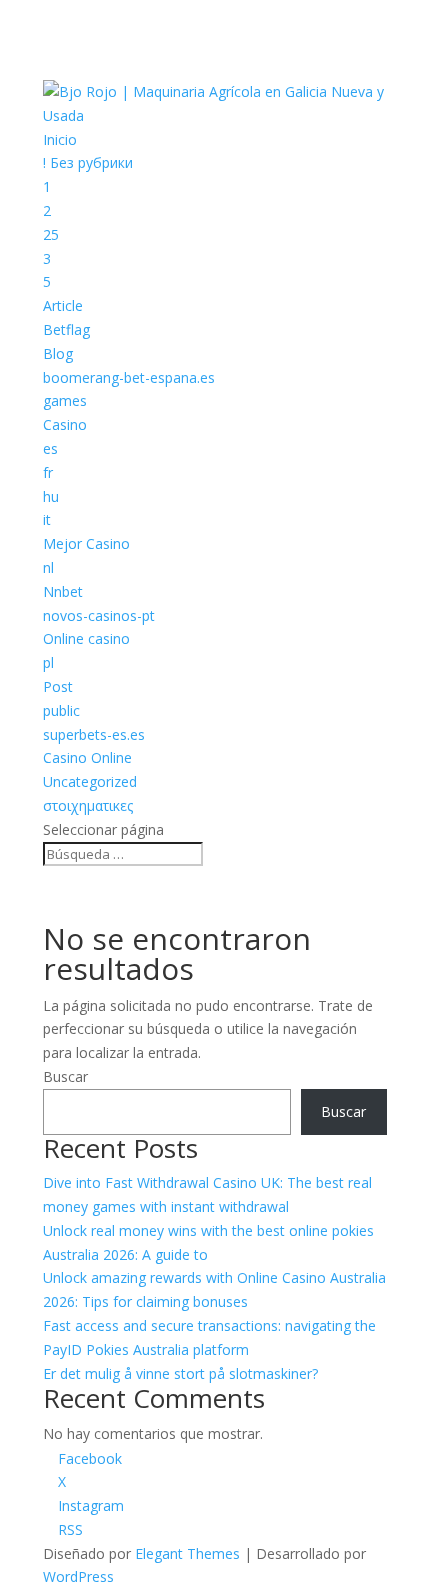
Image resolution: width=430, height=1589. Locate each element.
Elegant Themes (187, 1553)
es (50, 448)
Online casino (86, 638)
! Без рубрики (88, 162)
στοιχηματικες (88, 805)
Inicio (60, 139)
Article (63, 305)
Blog (58, 353)
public (61, 710)
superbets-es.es (94, 734)
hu (51, 496)
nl (48, 567)
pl (48, 662)
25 (51, 234)
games (65, 400)
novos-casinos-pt (99, 615)
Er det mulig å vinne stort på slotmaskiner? (180, 1373)
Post (58, 686)
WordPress (78, 1576)
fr (48, 472)
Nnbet (63, 591)
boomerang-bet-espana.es (129, 377)
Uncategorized (90, 781)
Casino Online (87, 757)
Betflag (66, 329)
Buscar (65, 1076)
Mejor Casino (86, 543)
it (47, 519)
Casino (65, 424)
